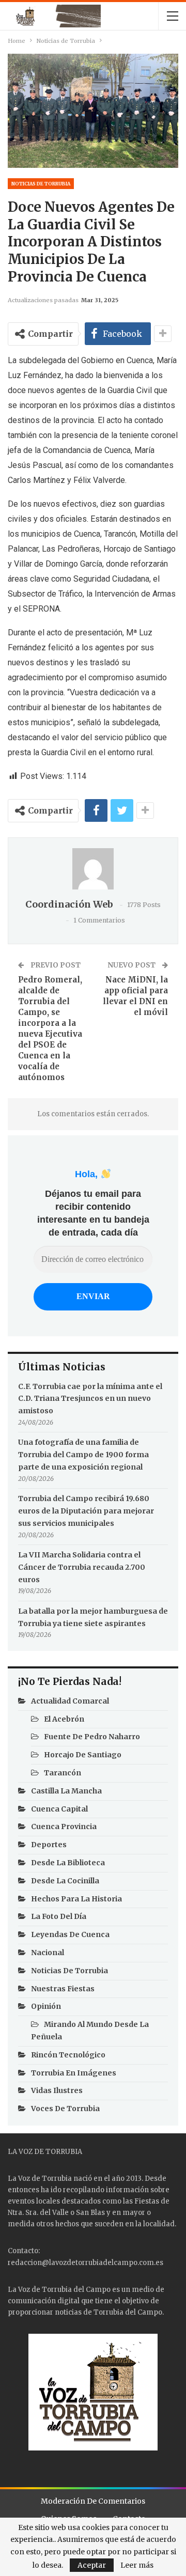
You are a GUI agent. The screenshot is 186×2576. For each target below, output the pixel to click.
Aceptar (92, 2565)
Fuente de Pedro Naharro (92, 1737)
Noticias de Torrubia (41, 184)
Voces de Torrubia (65, 2109)
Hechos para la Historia (76, 1899)
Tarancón (63, 1773)
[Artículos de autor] (93, 869)
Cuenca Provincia (64, 1826)
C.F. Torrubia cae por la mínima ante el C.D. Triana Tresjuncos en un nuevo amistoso (90, 1399)
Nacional (48, 1953)
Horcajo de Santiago (83, 1755)
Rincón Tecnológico (68, 2055)
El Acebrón (64, 1719)
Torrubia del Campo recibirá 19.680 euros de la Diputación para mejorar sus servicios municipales (86, 1511)
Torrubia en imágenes (74, 2073)
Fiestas (147, 2201)
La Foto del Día (59, 1916)
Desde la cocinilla (65, 1881)
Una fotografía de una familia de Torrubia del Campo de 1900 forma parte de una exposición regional (83, 1455)
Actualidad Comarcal (70, 1701)
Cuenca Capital (59, 1809)
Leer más (137, 2565)
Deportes (49, 1845)
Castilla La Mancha (66, 1791)
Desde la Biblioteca (68, 1863)
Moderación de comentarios (93, 2501)
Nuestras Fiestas (63, 1989)
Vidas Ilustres (57, 2090)
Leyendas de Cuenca (70, 1934)
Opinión (46, 2006)
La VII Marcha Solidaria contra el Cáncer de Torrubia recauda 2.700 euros (82, 1567)
